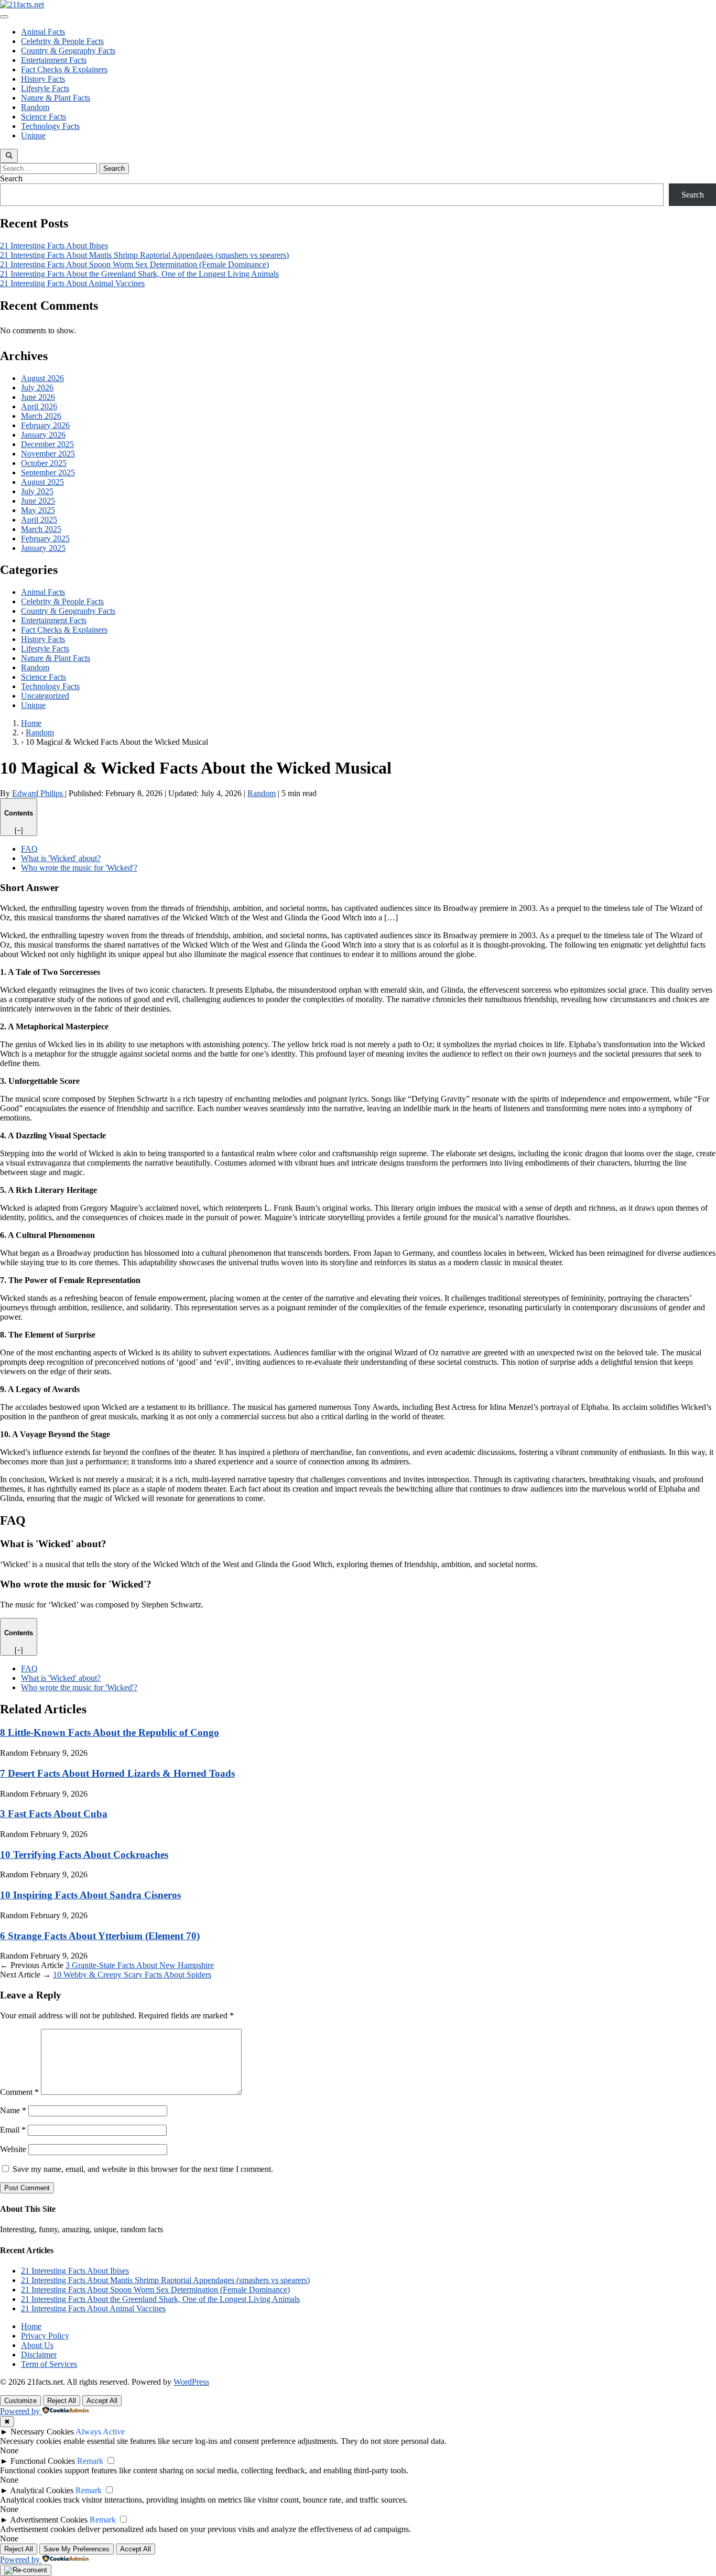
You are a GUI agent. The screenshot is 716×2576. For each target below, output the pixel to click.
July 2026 (37, 388)
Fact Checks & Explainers (64, 69)
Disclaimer (39, 2355)
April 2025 (39, 520)
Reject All (62, 2401)
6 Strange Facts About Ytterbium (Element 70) (100, 1936)
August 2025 (42, 482)
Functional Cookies (43, 2461)
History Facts (43, 79)
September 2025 (48, 472)
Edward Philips (39, 793)
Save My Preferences (77, 2549)
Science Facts (44, 117)
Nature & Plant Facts (56, 98)
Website (13, 2149)
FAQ (29, 849)
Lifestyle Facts (45, 88)
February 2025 (45, 539)
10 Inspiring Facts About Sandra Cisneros (90, 1895)
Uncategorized (45, 696)
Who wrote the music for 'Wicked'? (79, 868)
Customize (20, 2401)
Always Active (100, 2432)
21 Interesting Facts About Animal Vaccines (72, 283)
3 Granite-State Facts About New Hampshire (140, 1965)
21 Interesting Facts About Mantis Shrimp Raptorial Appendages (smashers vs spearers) (144, 255)
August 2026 (42, 378)
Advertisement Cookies (49, 2520)
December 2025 (47, 444)
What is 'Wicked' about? (61, 858)
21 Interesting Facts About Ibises (54, 246)
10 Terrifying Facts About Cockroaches (84, 1855)
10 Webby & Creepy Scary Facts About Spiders (132, 1975)
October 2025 (44, 463)
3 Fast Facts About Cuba (54, 1814)
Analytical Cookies (42, 2490)
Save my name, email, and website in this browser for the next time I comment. (143, 2169)
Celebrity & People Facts (62, 41)
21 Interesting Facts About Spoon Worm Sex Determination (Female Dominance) (134, 264)
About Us (37, 2345)
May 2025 (38, 510)
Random (35, 107)
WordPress (191, 2382)
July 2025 (37, 491)
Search (11, 178)
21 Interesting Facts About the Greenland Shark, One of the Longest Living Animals (139, 274)
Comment (19, 2092)
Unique (33, 135)
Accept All (102, 2401)
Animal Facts (43, 32)
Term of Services (49, 2364)
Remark (90, 2461)
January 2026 (43, 435)
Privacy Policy (45, 2336)
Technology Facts (50, 126)
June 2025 (38, 501)
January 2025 (43, 548)
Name (13, 2110)
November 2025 (48, 454)
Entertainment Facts (54, 60)
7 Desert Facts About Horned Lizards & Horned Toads (117, 1773)
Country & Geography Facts (68, 51)
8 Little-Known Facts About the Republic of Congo (110, 1732)
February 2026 (45, 425)
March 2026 (41, 416)
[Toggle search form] (9, 156)
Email (13, 2130)
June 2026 (38, 397)
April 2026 (39, 406)
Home (31, 2326)
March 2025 (41, 529)
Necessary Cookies (42, 2432)
